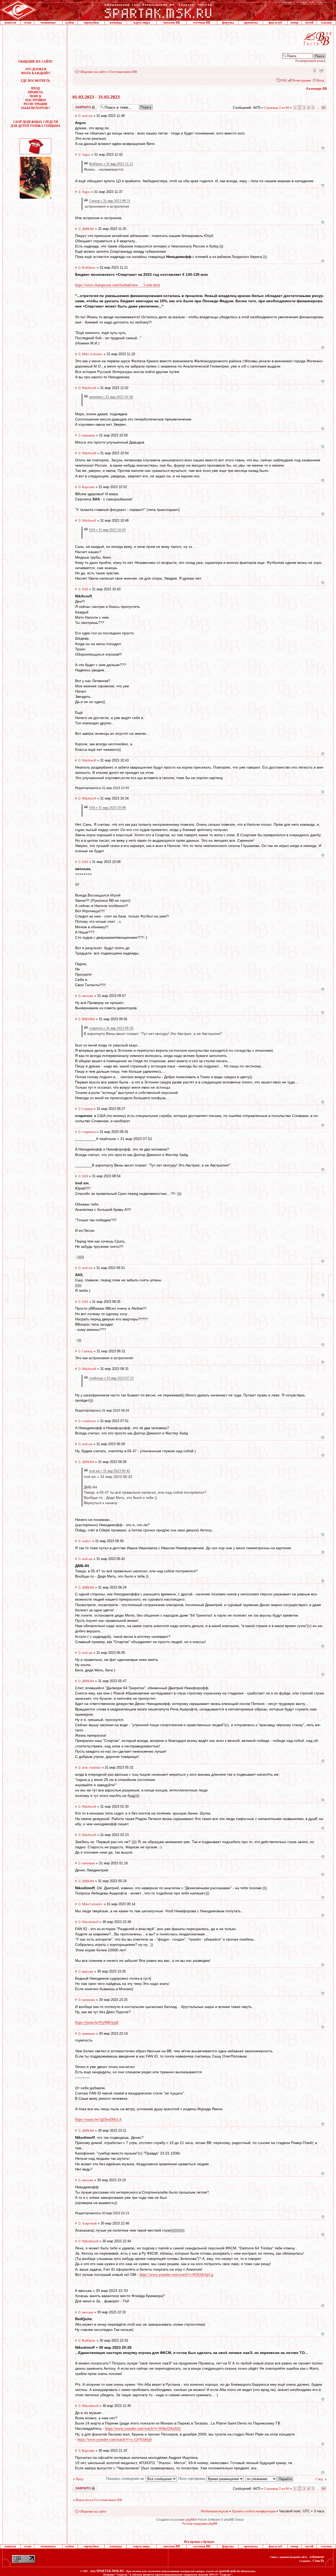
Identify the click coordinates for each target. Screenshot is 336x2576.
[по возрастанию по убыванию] (269, 2479)
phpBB (190, 2520)
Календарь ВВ (317, 89)
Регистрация (302, 80)
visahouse (89, 1421)
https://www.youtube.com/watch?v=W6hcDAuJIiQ (143, 2429)
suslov (86, 1541)
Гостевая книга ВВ (123, 72)
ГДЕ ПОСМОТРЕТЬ (35, 81)
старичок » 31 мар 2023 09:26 (111, 1028)
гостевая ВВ (202, 23)
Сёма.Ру (318, 2561)
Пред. (80, 2479)
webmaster (317, 2557)
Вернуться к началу (323, 148)
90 (324, 108)
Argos (86, 155)
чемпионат (48, 23)
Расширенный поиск (310, 61)
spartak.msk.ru (229, 2571)
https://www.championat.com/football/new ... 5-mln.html (118, 285)
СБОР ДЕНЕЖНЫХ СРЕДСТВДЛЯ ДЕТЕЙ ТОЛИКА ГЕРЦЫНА (35, 124)
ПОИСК (36, 96)
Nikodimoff (90, 1922)
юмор (295, 23)
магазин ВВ (172, 23)
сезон (28, 23)
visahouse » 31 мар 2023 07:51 (111, 1378)
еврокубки (91, 23)
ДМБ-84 (88, 229)
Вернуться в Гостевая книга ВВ (99, 2500)
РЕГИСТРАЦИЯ (35, 104)
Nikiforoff (89, 388)
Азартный (89, 2223)
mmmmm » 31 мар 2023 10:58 (111, 397)
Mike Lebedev (92, 354)
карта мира (142, 23)
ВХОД (35, 88)
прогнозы (251, 23)
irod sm (87, 116)
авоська (88, 996)
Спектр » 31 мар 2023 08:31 (110, 201)
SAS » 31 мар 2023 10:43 (107, 530)
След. (320, 2479)
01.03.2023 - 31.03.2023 (96, 97)
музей (309, 23)
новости (10, 23)
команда (116, 23)
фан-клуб (275, 23)
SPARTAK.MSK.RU (110, 2571)
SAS (85, 589)
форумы (228, 23)
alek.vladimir (91, 1767)
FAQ (283, 80)
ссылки (326, 23)
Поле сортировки (192, 2479)
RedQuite (89, 268)
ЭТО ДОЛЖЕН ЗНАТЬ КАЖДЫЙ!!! (36, 71)
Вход (320, 80)
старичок (89, 1132)
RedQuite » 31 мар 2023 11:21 (111, 164)
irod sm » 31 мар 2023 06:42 (110, 1471)
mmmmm (88, 435)
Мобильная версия (314, 70)
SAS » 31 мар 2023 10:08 (107, 808)
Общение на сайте (93, 72)
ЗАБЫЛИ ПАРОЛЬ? (35, 108)
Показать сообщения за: (126, 2479)
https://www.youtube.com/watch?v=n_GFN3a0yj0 (115, 2440)
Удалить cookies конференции (254, 2511)
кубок (70, 23)
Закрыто (78, 106)
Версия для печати (321, 70)
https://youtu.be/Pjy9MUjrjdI (97, 2023)
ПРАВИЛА (35, 92)
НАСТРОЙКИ (36, 100)
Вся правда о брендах (199, 2542)
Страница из (277, 108)
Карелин (88, 487)
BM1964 (88, 1019)
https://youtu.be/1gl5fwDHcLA (98, 2119)
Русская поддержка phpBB (200, 2524)
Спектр (87, 1109)
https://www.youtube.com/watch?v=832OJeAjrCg (176, 2275)
